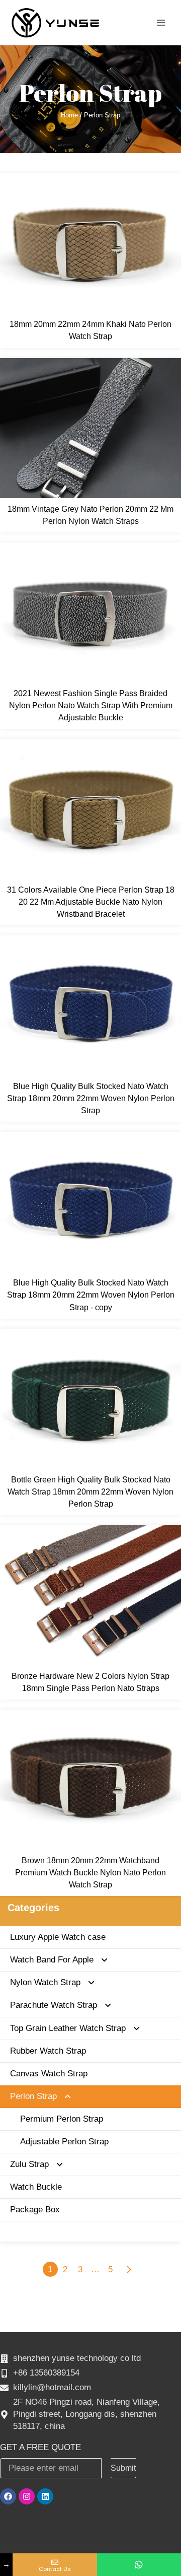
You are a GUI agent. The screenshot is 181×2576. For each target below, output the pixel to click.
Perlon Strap (33, 2096)
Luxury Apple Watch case (58, 1937)
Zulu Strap (29, 2164)
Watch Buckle (36, 2187)
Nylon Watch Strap (45, 1982)
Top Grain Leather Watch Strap (68, 2028)
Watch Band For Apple (52, 1960)
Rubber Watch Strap (48, 2051)
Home (69, 115)
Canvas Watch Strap (49, 2074)
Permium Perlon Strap (62, 2119)
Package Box (35, 2210)
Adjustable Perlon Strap (64, 2142)
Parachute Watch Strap (54, 2005)
